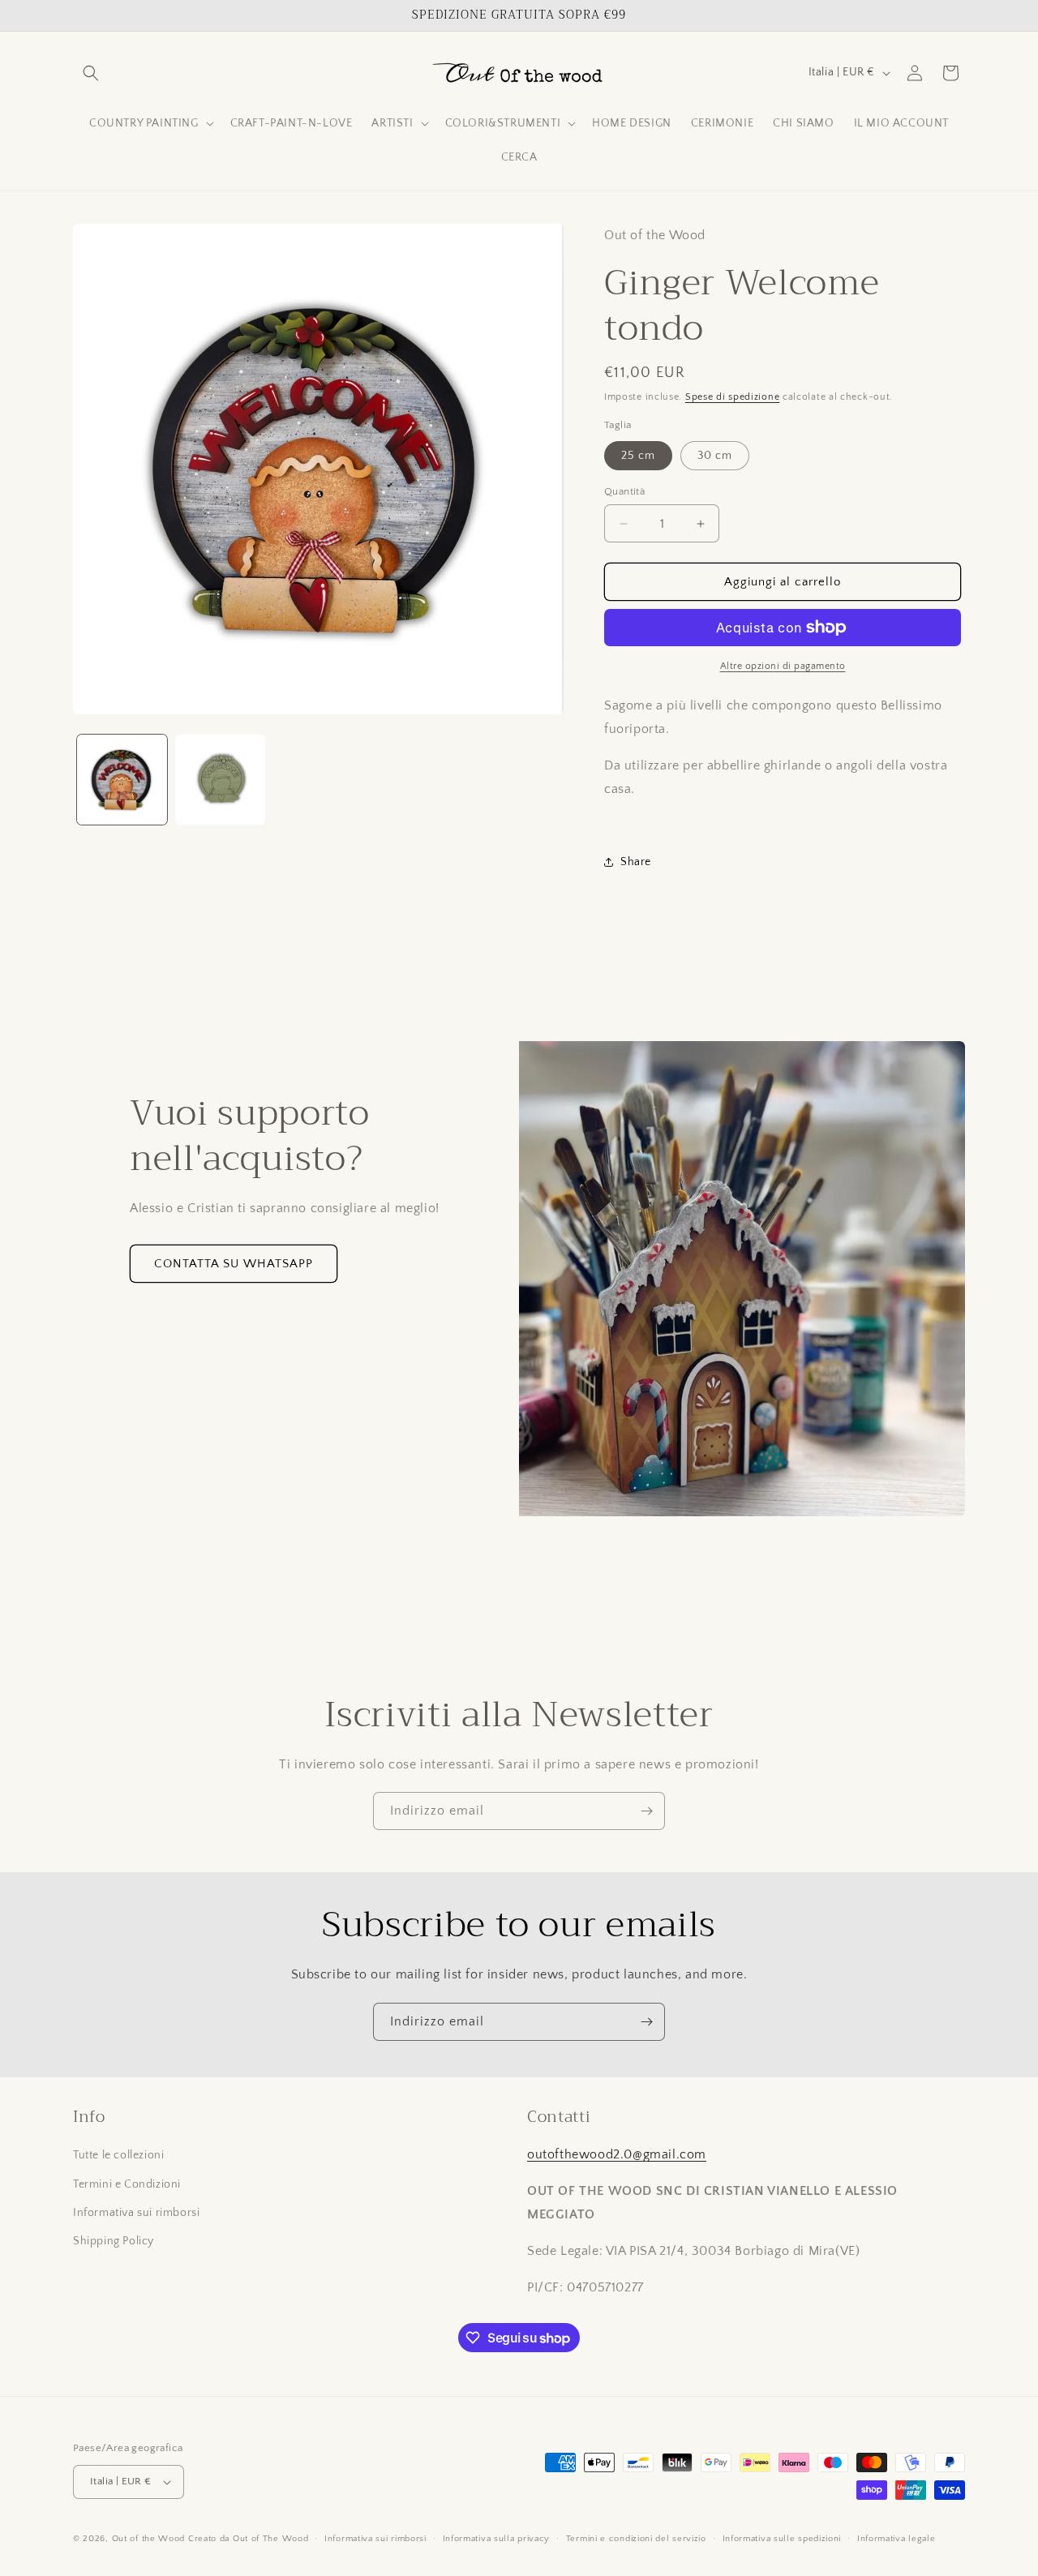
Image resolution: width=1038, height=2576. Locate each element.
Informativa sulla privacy (497, 2539)
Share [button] (636, 862)
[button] (91, 73)
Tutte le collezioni (118, 2155)
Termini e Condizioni (127, 2184)
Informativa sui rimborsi (136, 2213)
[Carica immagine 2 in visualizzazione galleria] (220, 780)
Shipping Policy (114, 2241)
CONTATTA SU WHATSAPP (234, 1264)
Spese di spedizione (732, 397)
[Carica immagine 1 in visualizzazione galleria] (122, 780)
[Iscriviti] (646, 1811)
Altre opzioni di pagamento (783, 666)
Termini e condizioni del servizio (636, 2539)
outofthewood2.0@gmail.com (617, 2154)
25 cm (638, 456)
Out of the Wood (149, 2539)
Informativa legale (896, 2539)
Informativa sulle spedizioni (782, 2539)
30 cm (715, 456)
